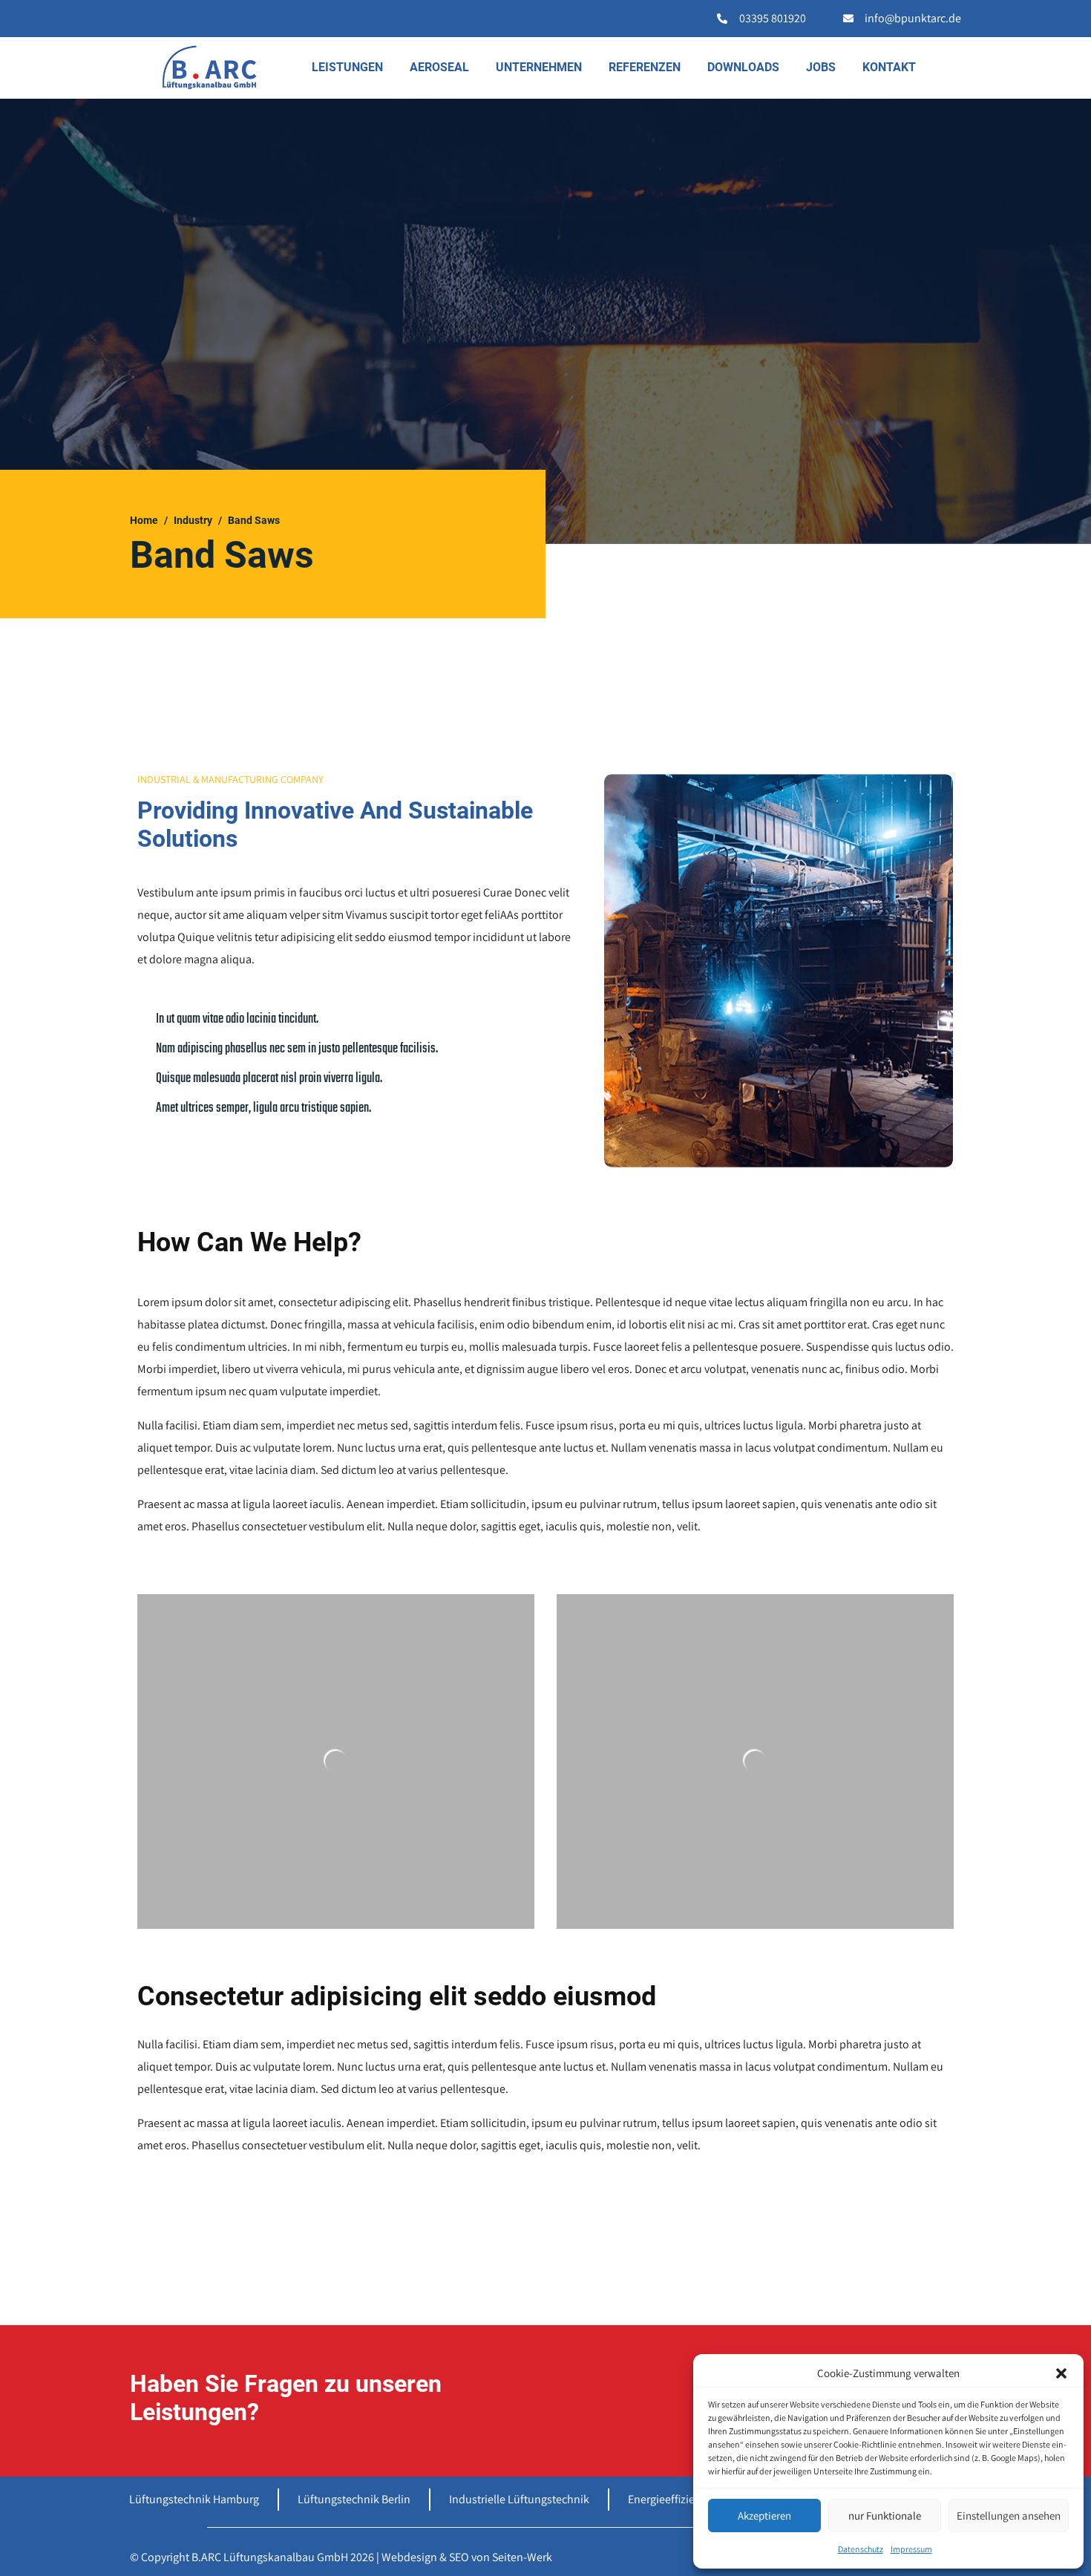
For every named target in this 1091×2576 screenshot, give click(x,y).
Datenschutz (861, 2549)
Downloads (743, 67)
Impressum (911, 2549)
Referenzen (645, 67)
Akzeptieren (764, 2516)
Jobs (821, 67)
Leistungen (347, 67)
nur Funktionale (885, 2516)
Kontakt (889, 67)
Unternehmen (539, 67)
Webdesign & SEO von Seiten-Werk (467, 2557)
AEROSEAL (439, 67)
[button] (1061, 2373)
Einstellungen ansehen (1009, 2516)
